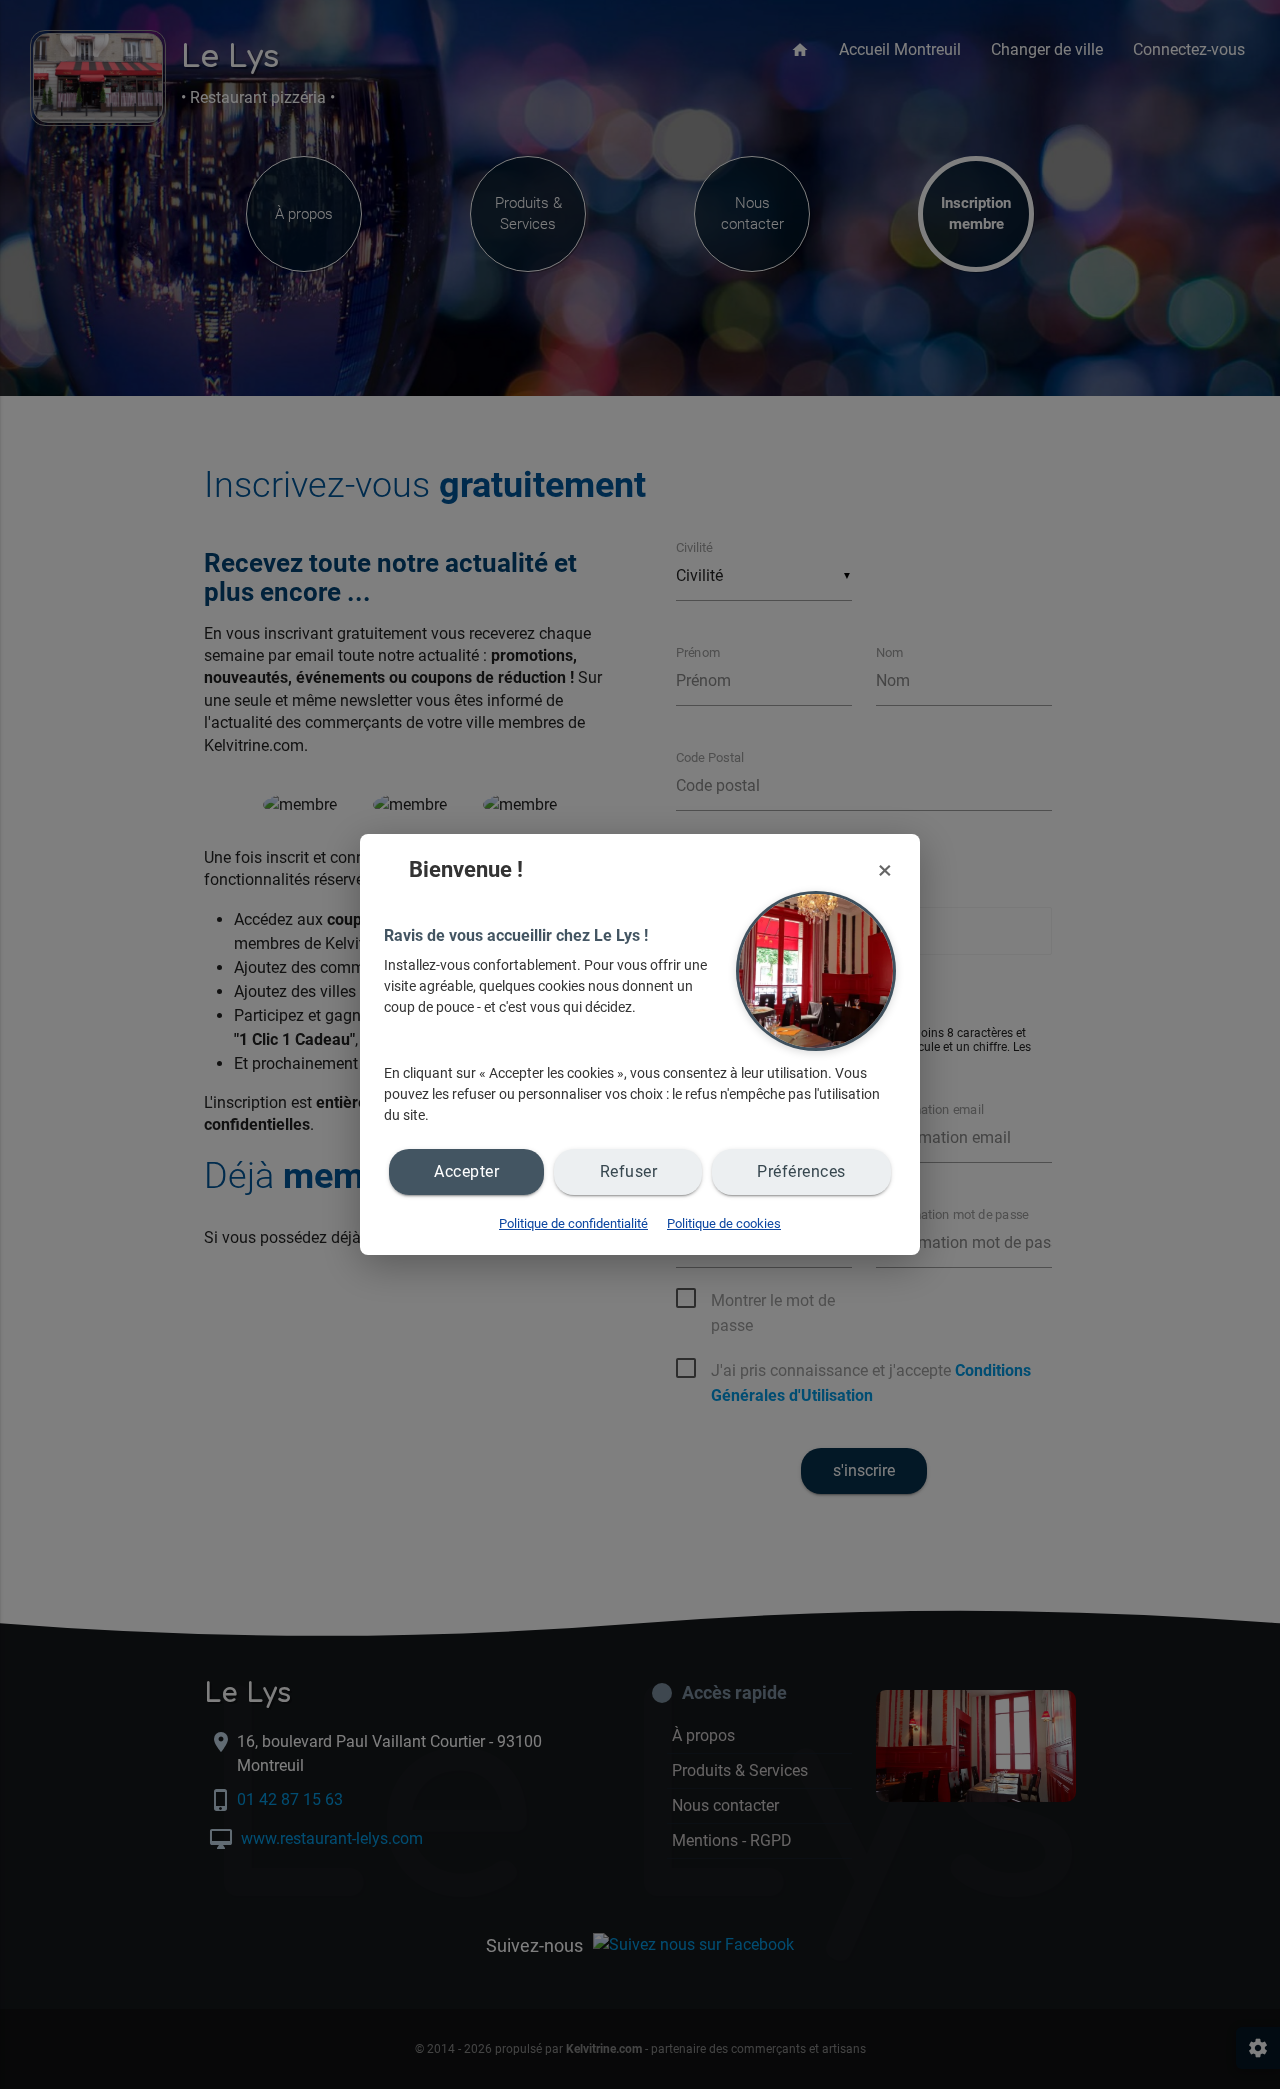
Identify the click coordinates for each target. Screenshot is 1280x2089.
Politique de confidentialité (573, 1223)
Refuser (629, 1171)
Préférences (801, 1171)
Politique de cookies (724, 1223)
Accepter (466, 1171)
